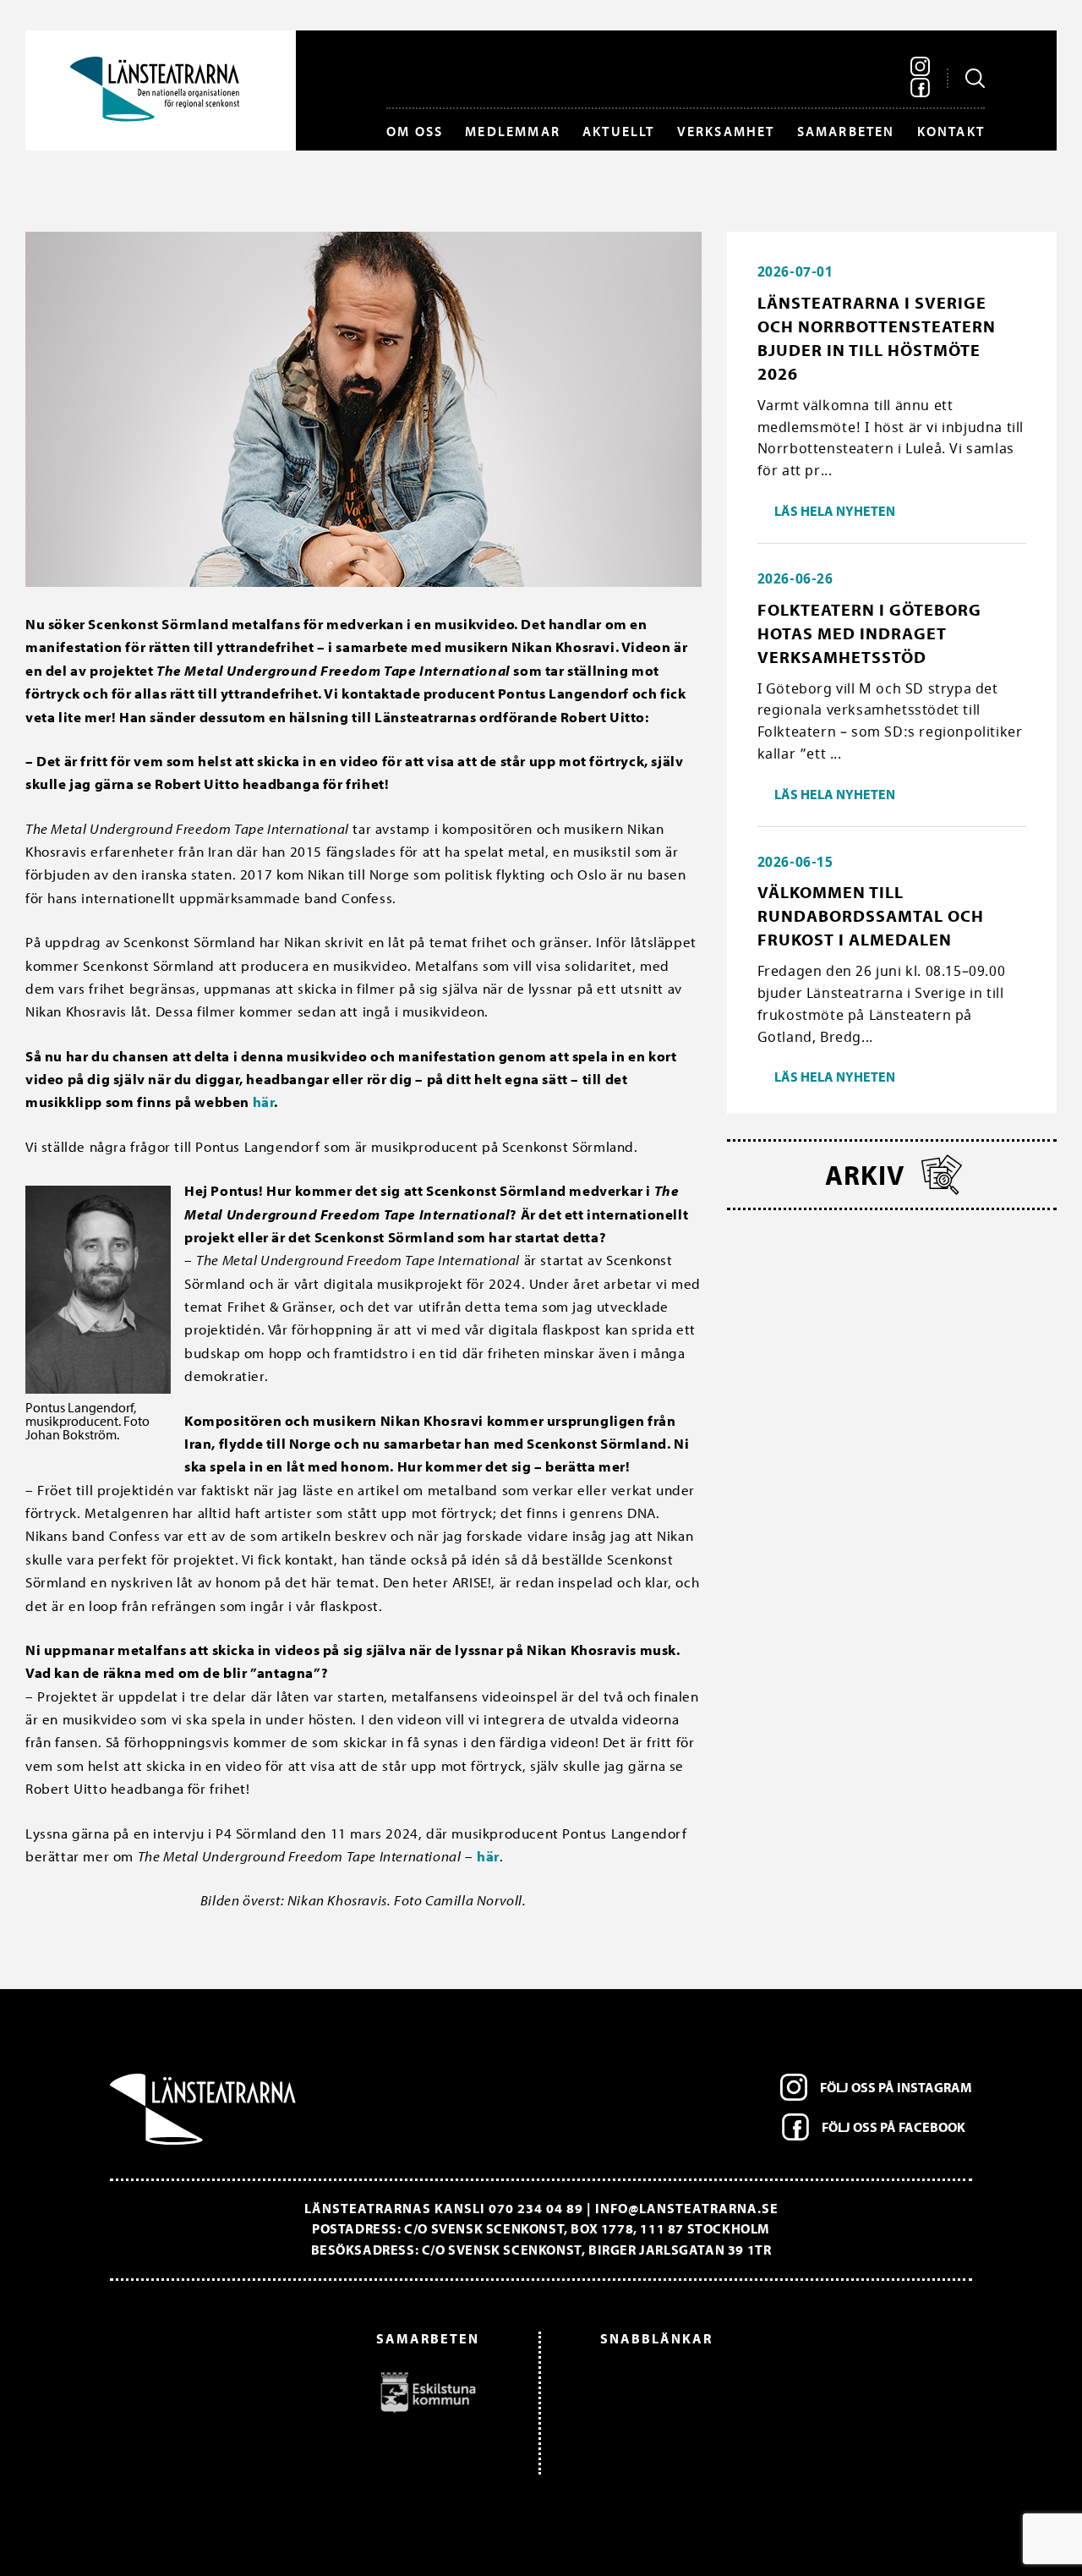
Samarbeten (846, 131)
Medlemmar (513, 131)
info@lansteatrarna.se (687, 2208)
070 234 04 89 (536, 2208)
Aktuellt (619, 131)
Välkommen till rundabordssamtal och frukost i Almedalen (871, 915)
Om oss (415, 131)
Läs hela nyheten (835, 511)
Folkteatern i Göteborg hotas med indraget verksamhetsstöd (869, 633)
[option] (303, 2392)
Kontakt (951, 131)
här (264, 1102)
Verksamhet (726, 131)
